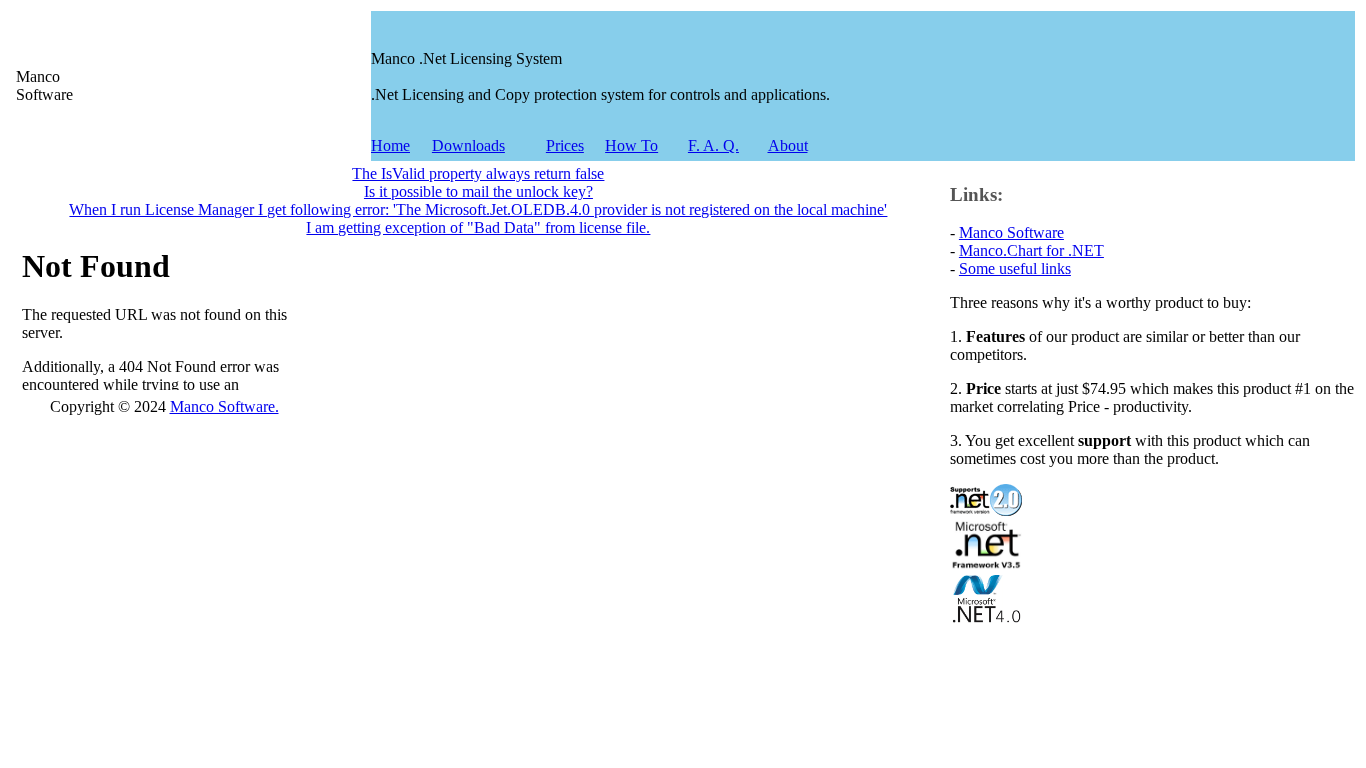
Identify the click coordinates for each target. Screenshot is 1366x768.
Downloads (468, 145)
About (788, 145)
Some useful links (1015, 268)
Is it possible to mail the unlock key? (478, 191)
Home (390, 145)
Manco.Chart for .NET (1031, 250)
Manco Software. (224, 406)
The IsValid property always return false (478, 173)
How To (631, 145)
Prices (565, 145)
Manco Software (1011, 232)
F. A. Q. (713, 145)
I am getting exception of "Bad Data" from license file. (478, 227)
